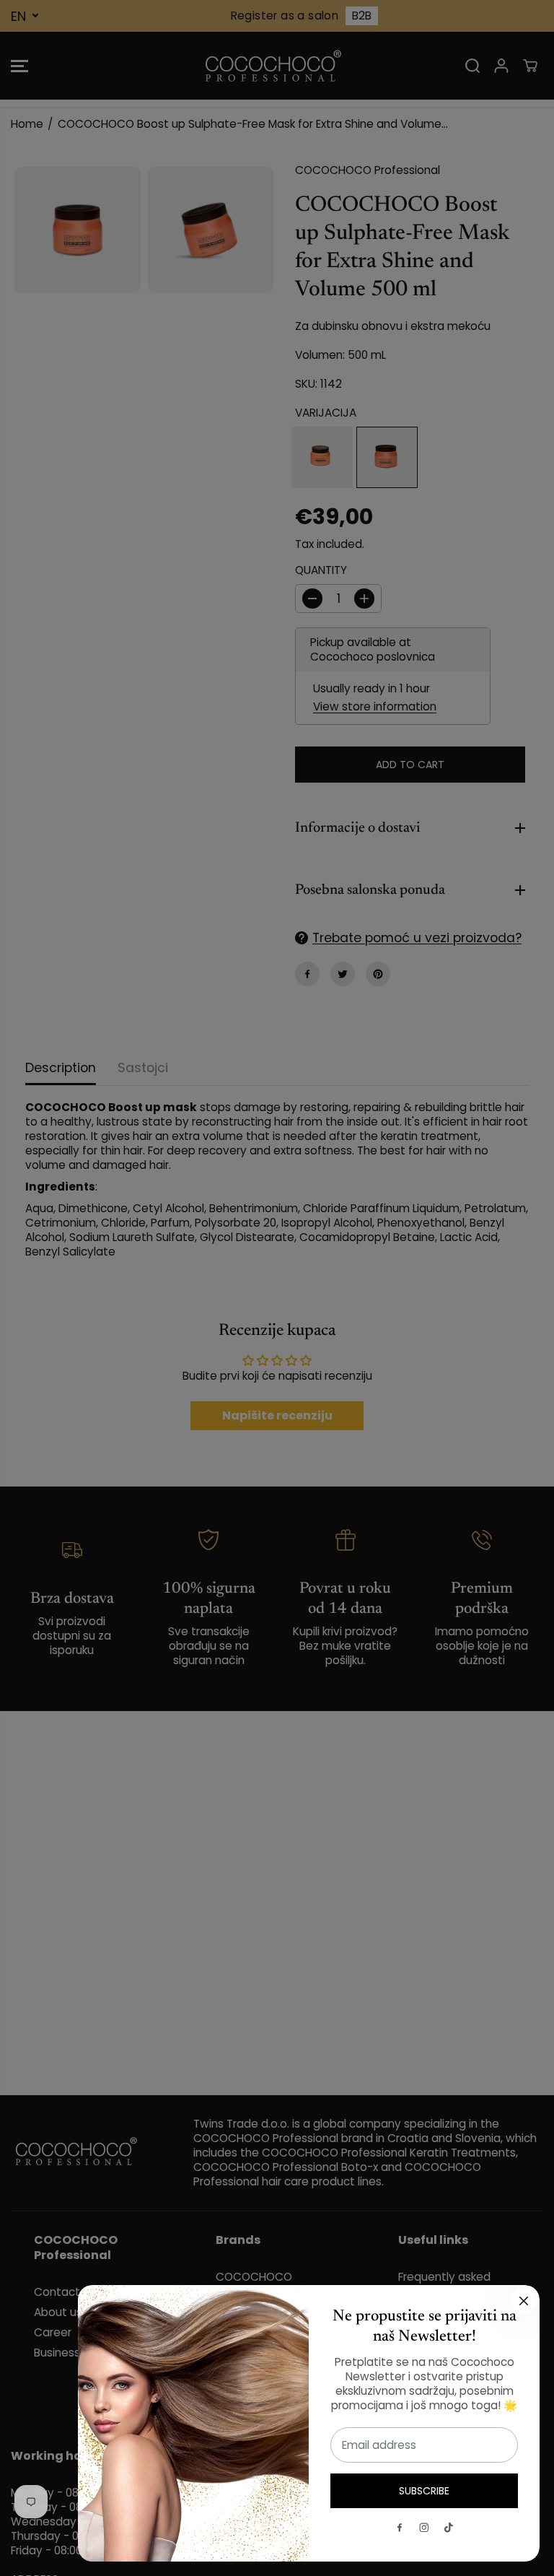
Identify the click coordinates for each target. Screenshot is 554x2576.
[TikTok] (449, 2528)
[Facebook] (400, 2528)
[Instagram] (424, 2528)
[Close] (524, 2301)
